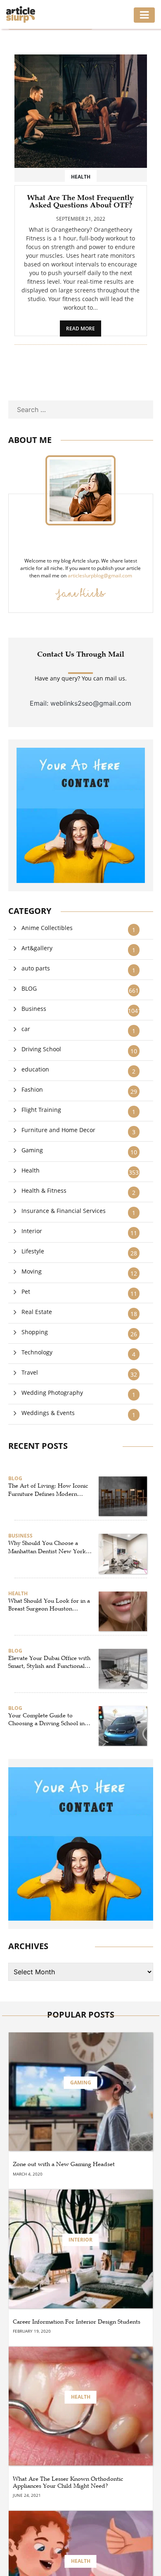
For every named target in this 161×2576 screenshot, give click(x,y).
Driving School (41, 1049)
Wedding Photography (52, 1393)
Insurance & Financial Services (64, 1211)
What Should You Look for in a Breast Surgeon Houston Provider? (49, 1605)
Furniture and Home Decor (58, 1130)
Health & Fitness (44, 1190)
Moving (32, 1271)
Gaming (32, 1150)
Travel (30, 1372)
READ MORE (80, 328)
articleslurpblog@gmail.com (100, 576)
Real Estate (37, 1312)
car (26, 1029)
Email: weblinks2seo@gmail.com (80, 703)
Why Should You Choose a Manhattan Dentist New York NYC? (47, 1547)
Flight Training (41, 1110)
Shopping (35, 1332)
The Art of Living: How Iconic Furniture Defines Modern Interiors (48, 1490)
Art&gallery (37, 948)
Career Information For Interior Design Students (77, 2322)
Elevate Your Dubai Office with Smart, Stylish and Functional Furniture (49, 1662)
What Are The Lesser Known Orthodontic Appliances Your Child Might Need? (68, 2483)
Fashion (32, 1089)
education (35, 1069)
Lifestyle (33, 1251)
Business (34, 1009)
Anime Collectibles (47, 928)
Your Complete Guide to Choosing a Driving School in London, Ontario (46, 1720)
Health (31, 1170)
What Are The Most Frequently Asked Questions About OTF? (80, 201)
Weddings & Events (48, 1413)
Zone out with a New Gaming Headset (64, 2164)
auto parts (36, 968)
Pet (26, 1292)
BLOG (29, 988)
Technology (37, 1352)
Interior (32, 1231)
